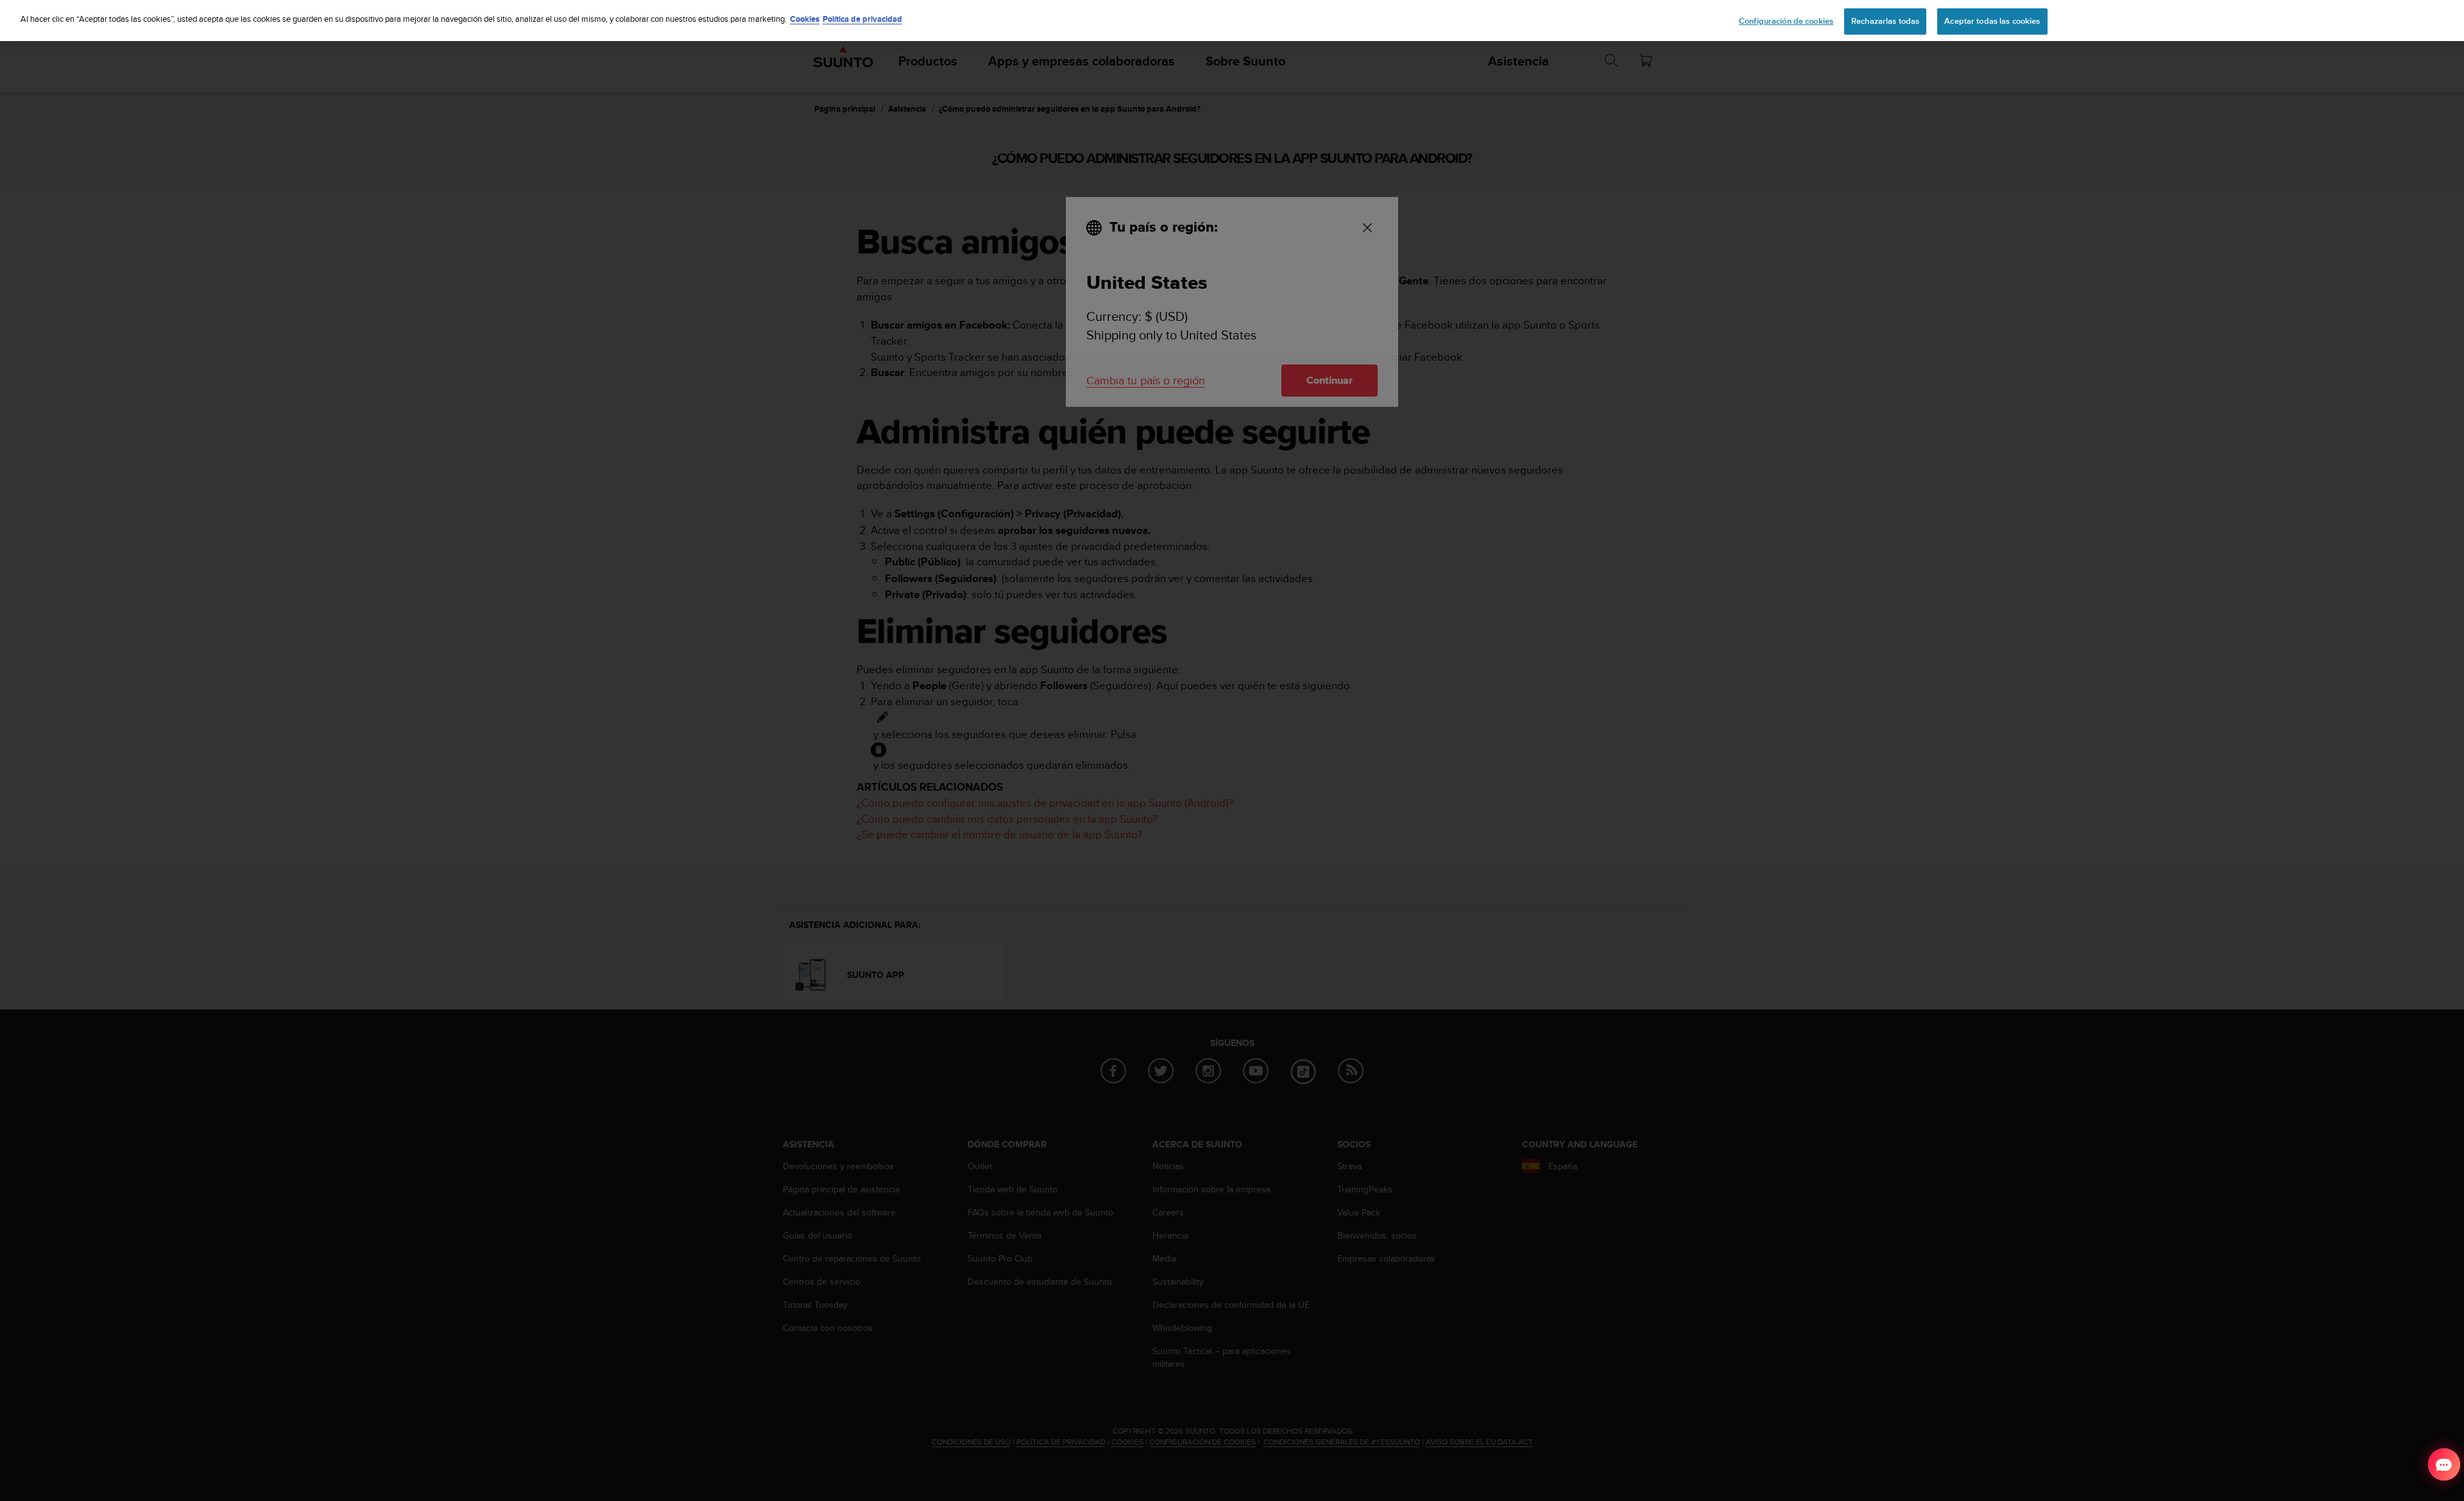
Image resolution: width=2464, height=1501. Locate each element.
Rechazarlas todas (1885, 21)
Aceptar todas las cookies (1992, 21)
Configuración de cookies (1786, 21)
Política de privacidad (862, 19)
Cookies (805, 19)
